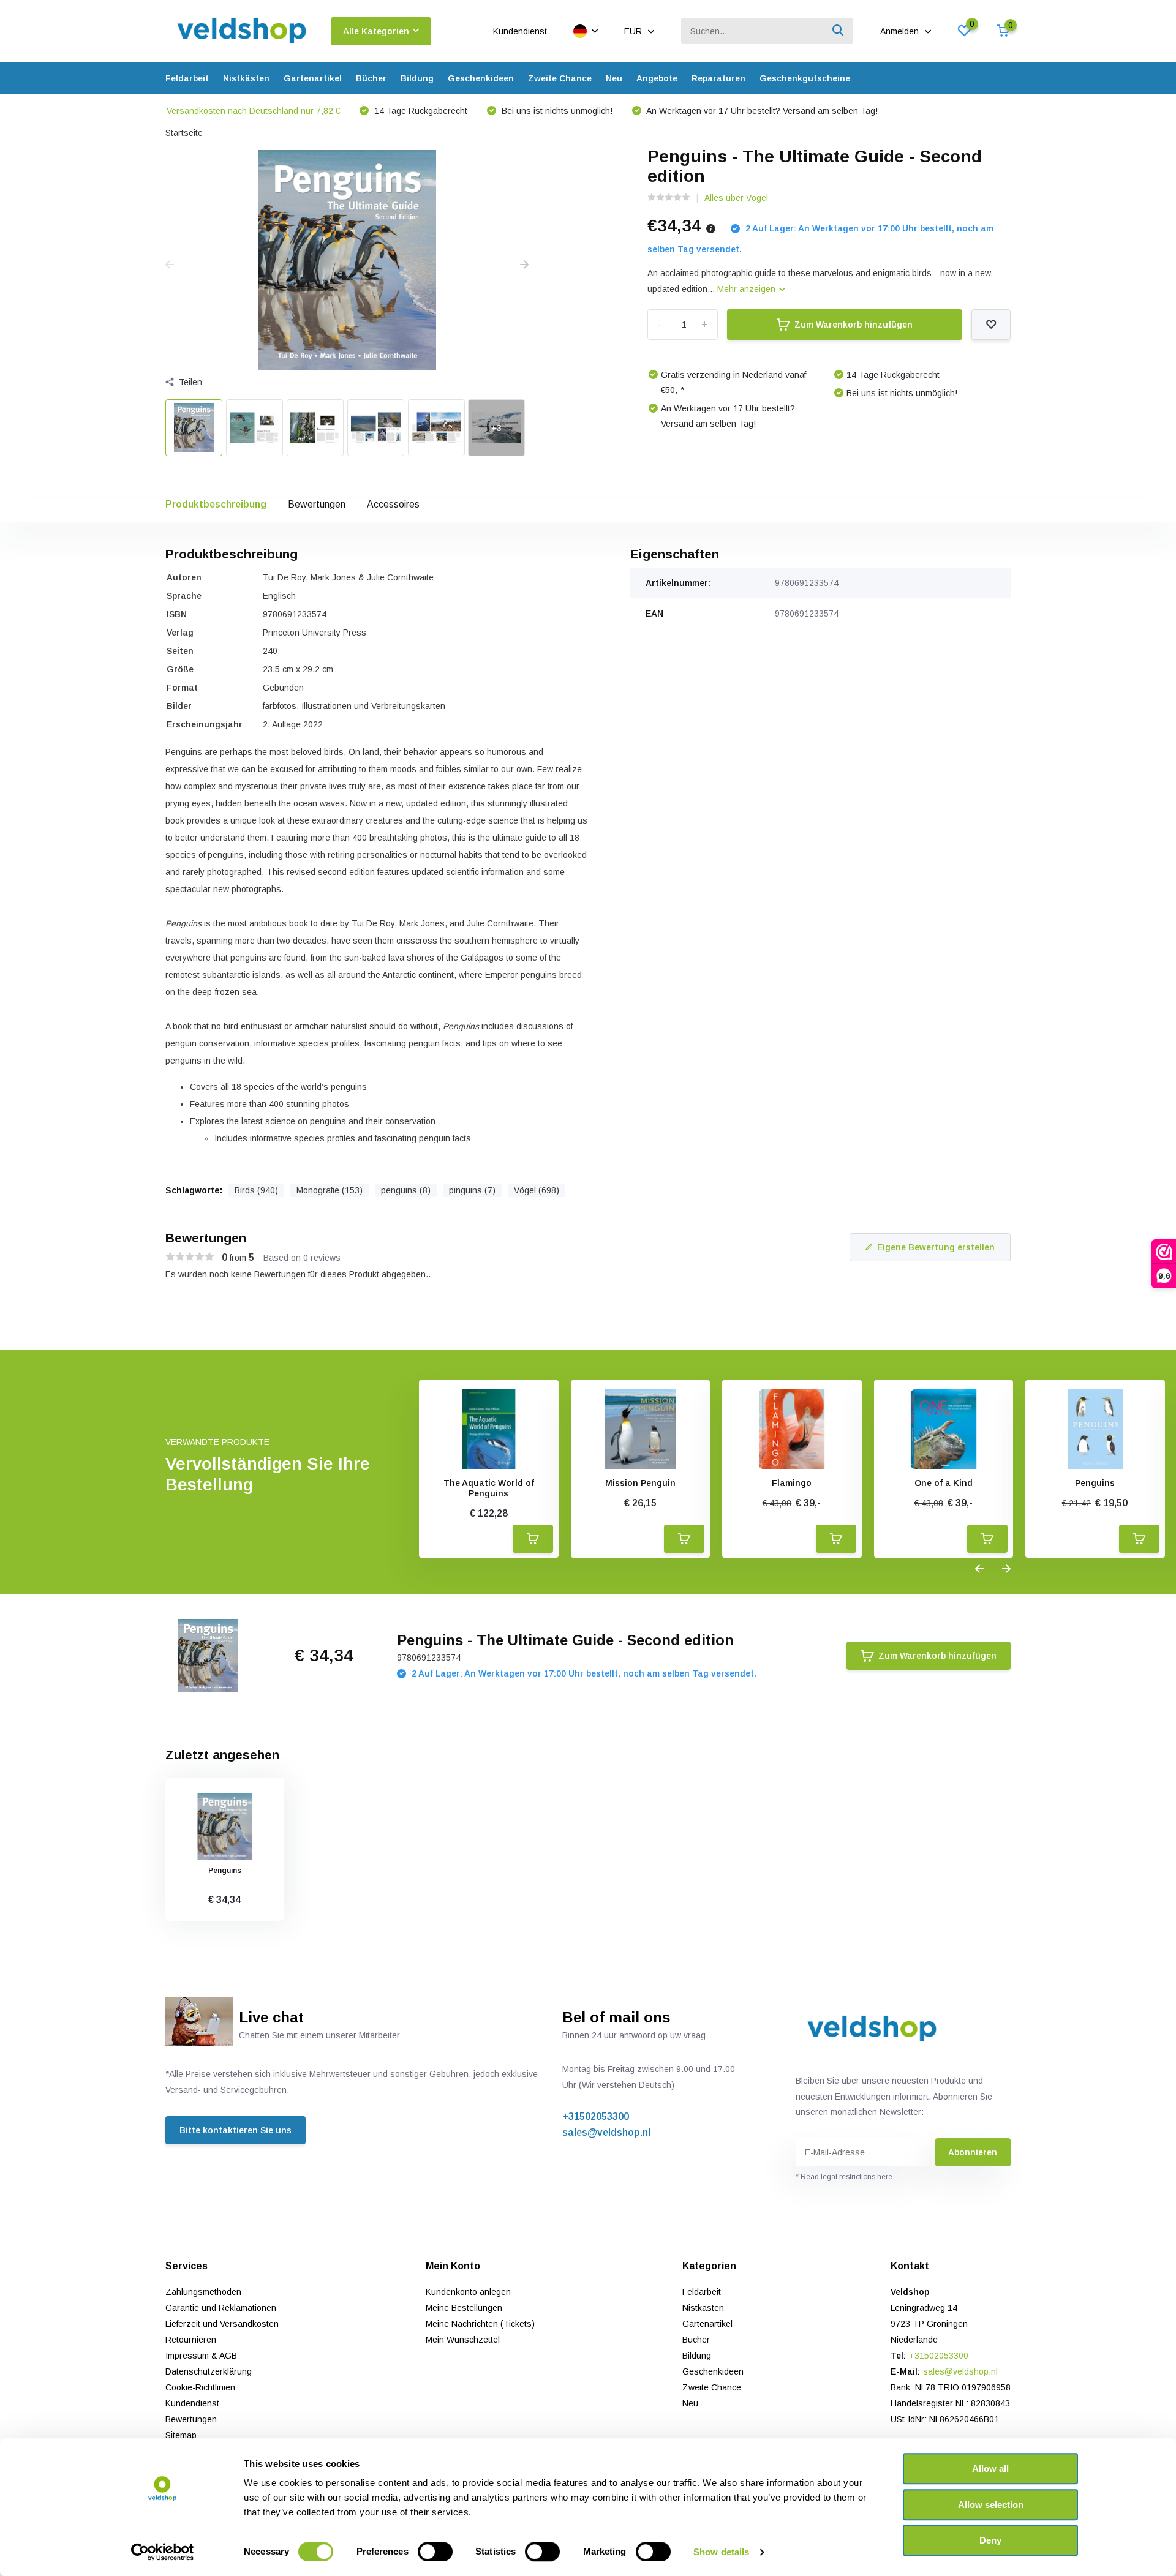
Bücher (371, 78)
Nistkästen (246, 78)
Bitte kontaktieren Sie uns (236, 2130)
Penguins (1095, 1483)
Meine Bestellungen (464, 2308)
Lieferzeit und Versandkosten (222, 2324)
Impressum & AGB (201, 2356)
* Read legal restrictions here (844, 2177)
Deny (990, 2540)
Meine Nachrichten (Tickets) (480, 2324)
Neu (614, 78)
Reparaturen (718, 78)
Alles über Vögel (736, 198)
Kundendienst (520, 31)
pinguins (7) (472, 1190)
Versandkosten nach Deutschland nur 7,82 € (253, 111)
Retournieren (191, 2340)
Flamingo (792, 1483)
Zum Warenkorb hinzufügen (854, 325)
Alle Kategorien (376, 31)
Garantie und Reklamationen (221, 2308)
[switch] (435, 2552)
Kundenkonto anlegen (468, 2292)
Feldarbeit (187, 78)
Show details (721, 2552)
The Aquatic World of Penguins (489, 1488)
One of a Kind (944, 1483)
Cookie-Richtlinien (200, 2387)
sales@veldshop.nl (606, 2132)
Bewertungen (317, 504)
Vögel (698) (537, 1190)
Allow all (990, 2469)
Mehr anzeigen (748, 289)
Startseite (184, 133)
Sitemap (181, 2435)
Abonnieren (973, 2152)
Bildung (417, 78)
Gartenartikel (313, 78)
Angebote (657, 78)
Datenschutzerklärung (209, 2371)
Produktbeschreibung (216, 504)
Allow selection (991, 2505)
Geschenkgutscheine (805, 78)
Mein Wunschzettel (463, 2340)
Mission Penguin (640, 1483)
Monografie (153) (330, 1190)
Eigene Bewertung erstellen (936, 1247)
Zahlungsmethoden (203, 2292)
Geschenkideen (481, 78)
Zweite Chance (560, 78)
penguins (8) (406, 1190)
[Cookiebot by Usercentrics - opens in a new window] (163, 2552)
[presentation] (170, 265)
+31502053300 (596, 2116)
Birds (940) (256, 1190)
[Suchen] (839, 31)
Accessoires (393, 504)
